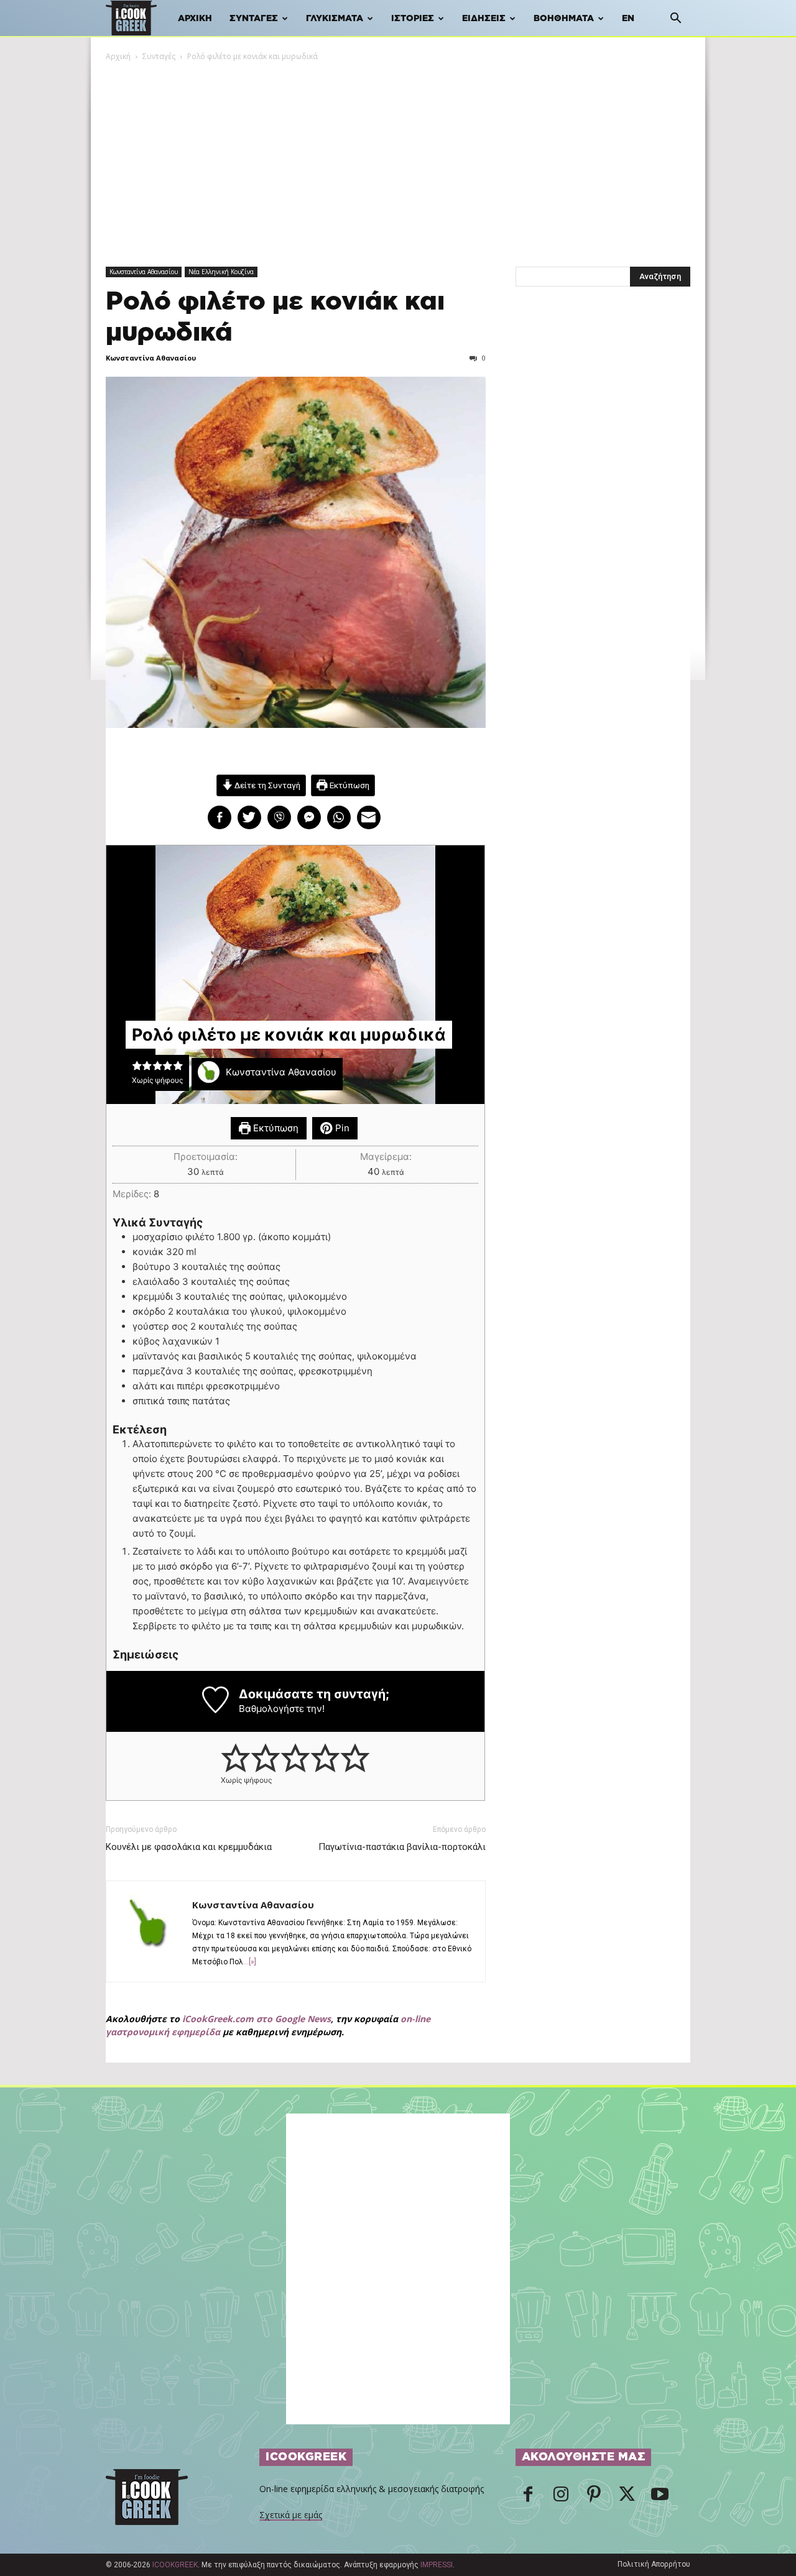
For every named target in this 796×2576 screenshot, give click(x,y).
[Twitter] (627, 2498)
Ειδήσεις (484, 19)
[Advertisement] (398, 156)
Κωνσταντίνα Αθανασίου (144, 272)
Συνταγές (254, 19)
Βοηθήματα (564, 19)
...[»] (250, 1962)
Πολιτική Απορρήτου (654, 2564)
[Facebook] (528, 2498)
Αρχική (195, 19)
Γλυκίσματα (335, 19)
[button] (675, 20)
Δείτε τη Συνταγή (266, 785)
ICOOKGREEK (175, 2565)
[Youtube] (660, 2498)
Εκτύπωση (349, 785)
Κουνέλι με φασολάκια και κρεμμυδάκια (189, 1847)
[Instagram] (561, 2498)
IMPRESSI (437, 2565)
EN (628, 19)
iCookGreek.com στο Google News (257, 2019)
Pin (341, 1128)
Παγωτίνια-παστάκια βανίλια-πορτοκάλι (402, 1847)
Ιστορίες (413, 19)
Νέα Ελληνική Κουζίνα (221, 272)
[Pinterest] (594, 2498)
